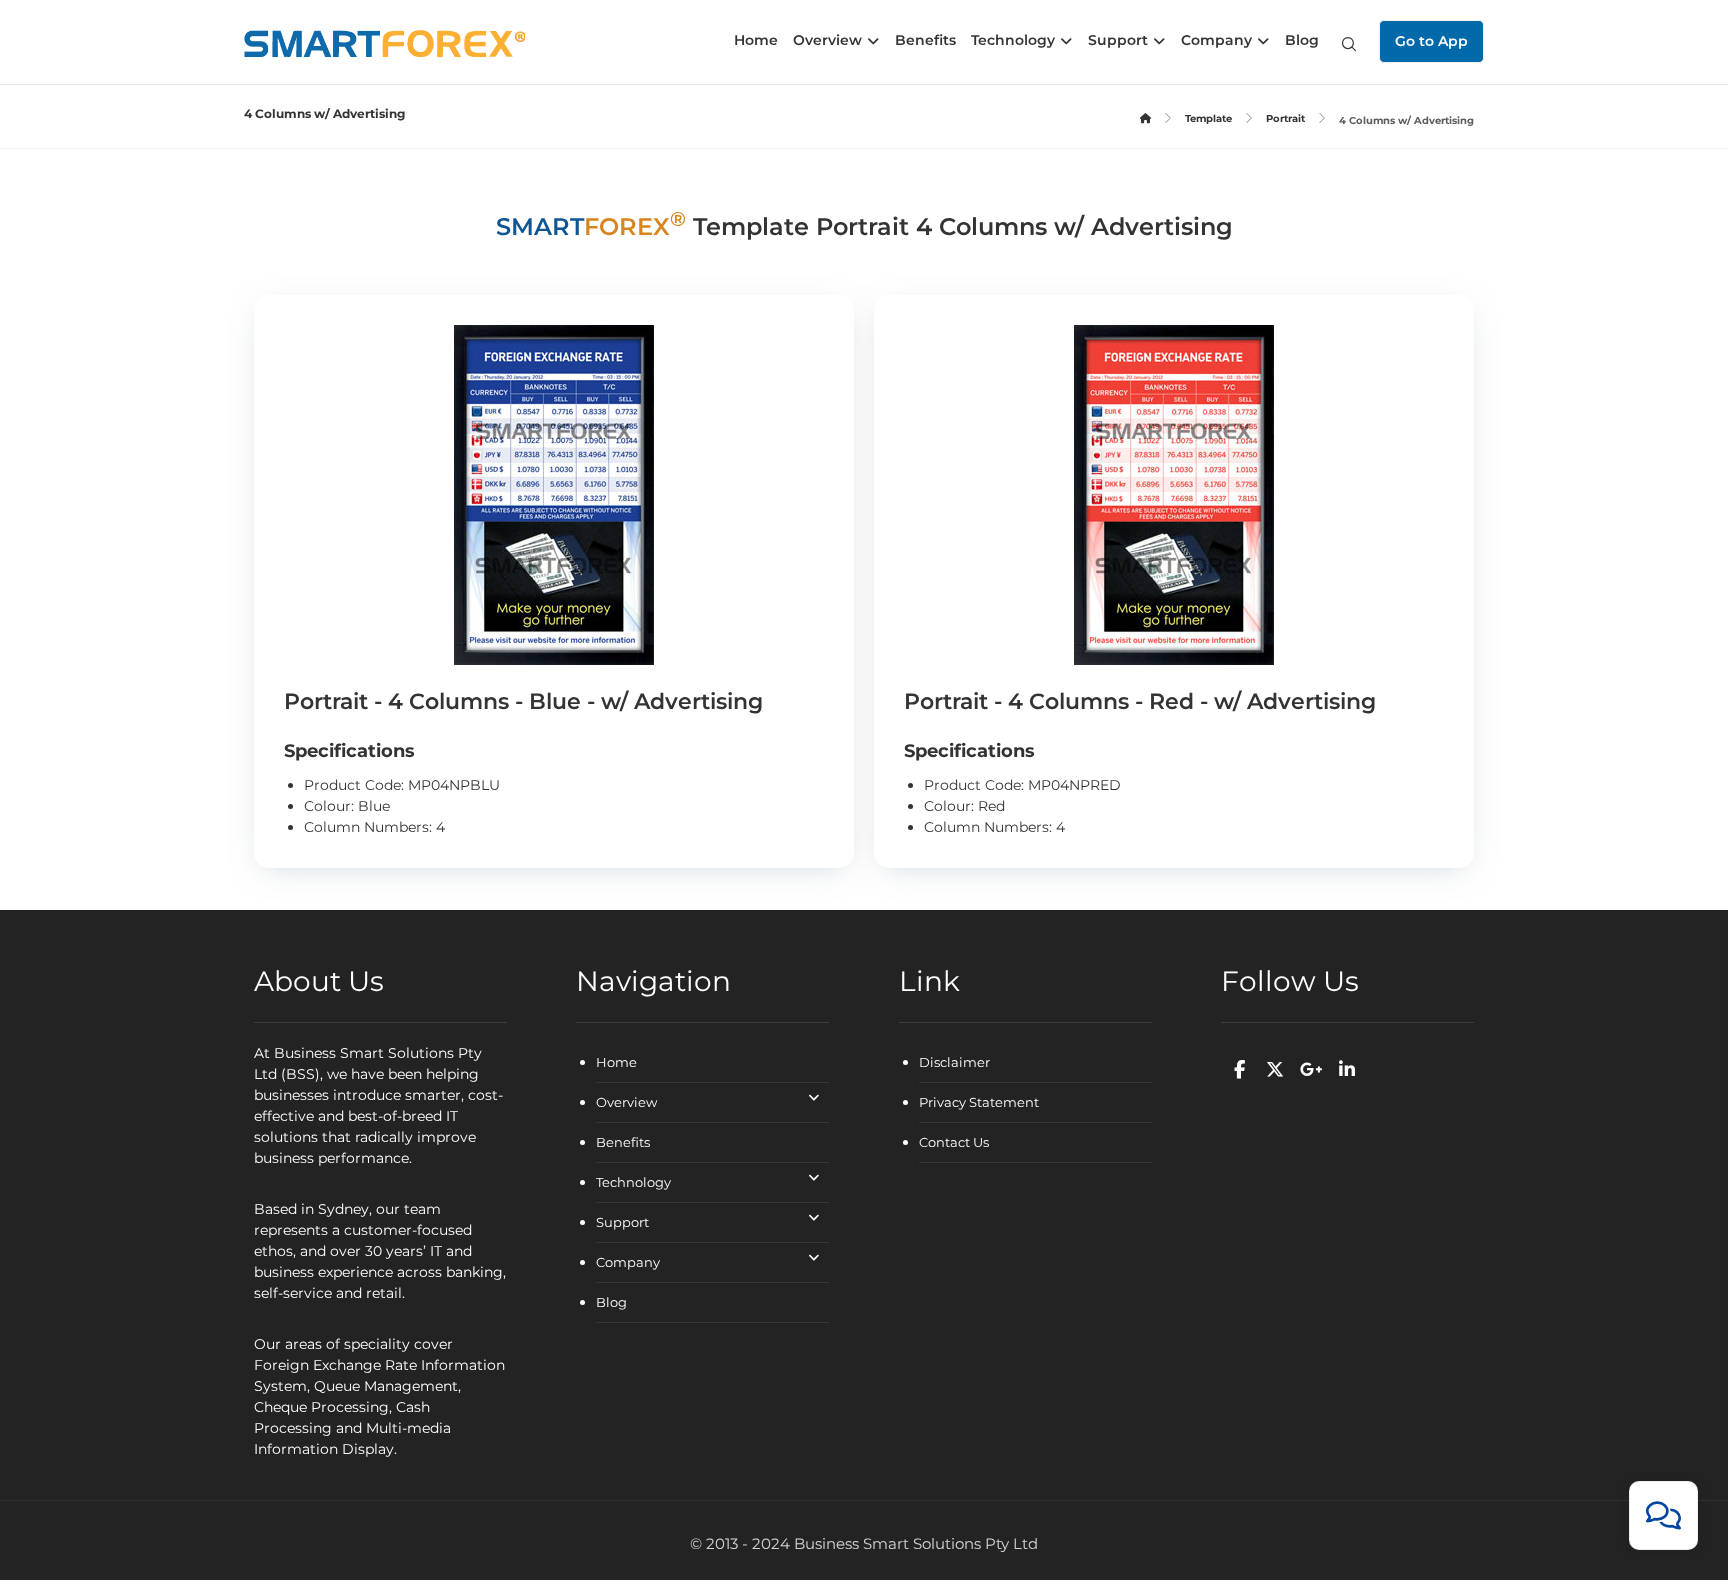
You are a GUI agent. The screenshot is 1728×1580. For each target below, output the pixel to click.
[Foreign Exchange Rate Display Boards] (384, 43)
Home (616, 1062)
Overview (626, 1102)
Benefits (623, 1142)
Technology (633, 1182)
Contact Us (954, 1142)
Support (622, 1222)
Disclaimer (954, 1062)
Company (628, 1262)
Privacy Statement (979, 1102)
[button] (1349, 44)
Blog (611, 1302)
